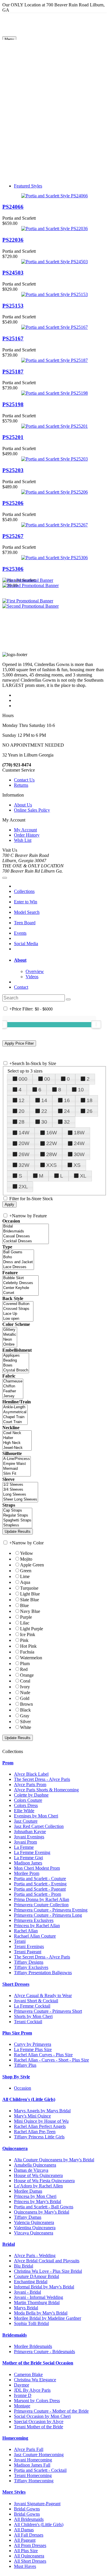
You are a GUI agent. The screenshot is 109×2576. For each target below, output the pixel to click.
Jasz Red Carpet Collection (39, 1826)
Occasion (23, 2088)
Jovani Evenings (29, 1837)
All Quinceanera (29, 2556)
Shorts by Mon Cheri (33, 2016)
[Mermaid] (17, 1469)
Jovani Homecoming (33, 2460)
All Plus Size (26, 2551)
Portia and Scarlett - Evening (40, 1884)
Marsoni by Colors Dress (37, 2401)
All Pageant (25, 2540)
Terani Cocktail (28, 2022)
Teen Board (25, 923)
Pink (24, 1640)
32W (24, 1165)
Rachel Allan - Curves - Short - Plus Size (51, 2060)
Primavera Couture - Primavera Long (48, 1915)
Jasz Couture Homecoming (39, 2455)
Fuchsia (27, 1652)
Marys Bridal (26, 2308)
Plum (25, 1664)
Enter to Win (26, 902)
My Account (25, 830)
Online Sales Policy (32, 810)
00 (47, 1079)
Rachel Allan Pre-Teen (35, 2132)
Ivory (25, 1687)
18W (79, 1133)
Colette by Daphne (31, 1795)
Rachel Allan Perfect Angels (40, 2126)
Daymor (22, 2385)
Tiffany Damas (28, 2217)
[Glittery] (10, 1330)
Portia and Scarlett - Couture (40, 1879)
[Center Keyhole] (20, 1288)
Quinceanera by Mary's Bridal (42, 2212)
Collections (24, 891)
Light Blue (30, 1594)
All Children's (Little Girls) (39, 2524)
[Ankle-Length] (15, 1407)
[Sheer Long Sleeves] (20, 1500)
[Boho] (18, 1257)
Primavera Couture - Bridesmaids (44, 2352)
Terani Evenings (29, 1946)
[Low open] (18, 1319)
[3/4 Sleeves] (20, 1490)
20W (24, 1143)
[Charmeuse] (13, 1381)
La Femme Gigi (28, 1858)
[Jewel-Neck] (17, 1448)
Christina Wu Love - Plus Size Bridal (48, 2271)
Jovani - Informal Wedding (39, 2297)
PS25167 (13, 339)
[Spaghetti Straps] (17, 1520)
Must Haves (25, 2566)
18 (90, 1100)
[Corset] (20, 1293)
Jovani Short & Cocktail (36, 2001)
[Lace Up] (18, 1314)
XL (83, 1176)
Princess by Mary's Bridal (37, 2202)
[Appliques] (16, 1356)
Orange (27, 1675)
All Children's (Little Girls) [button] (29, 2099)
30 (44, 1122)
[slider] (96, 1024)
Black (25, 1710)
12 (22, 1100)
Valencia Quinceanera (34, 2222)
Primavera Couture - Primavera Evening (51, 1910)
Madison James (28, 1863)
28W (52, 1154)
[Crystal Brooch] (16, 1370)
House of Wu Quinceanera (38, 2175)
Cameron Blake (28, 2374)
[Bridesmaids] (26, 1231)
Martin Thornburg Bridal (37, 2302)
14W (24, 1133)
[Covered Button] (18, 1304)
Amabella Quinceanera (35, 2165)
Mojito (26, 1559)
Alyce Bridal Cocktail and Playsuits (47, 2261)
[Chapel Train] (15, 1417)
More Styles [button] (14, 2492)
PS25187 (13, 372)
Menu (9, 39)
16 (67, 1100)
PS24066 (13, 207)
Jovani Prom (25, 1842)
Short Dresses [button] (16, 1984)
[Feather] (13, 1391)
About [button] (20, 960)
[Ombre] (10, 1345)
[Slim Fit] (17, 1474)
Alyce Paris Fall (29, 2449)
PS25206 (13, 503)
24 (67, 1111)
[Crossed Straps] (18, 1309)
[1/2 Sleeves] (20, 1485)
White (26, 1727)
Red (24, 1669)
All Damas (24, 2530)
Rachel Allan (26, 1931)
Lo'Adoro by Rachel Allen (38, 2186)
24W (79, 1143)
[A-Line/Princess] (17, 1459)
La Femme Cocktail (32, 2006)
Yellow (27, 1553)
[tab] (60, 960)
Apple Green (32, 1565)
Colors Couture (28, 1800)
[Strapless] (17, 1525)
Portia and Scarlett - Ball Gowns (44, 2207)
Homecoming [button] (15, 2438)
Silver (25, 1722)
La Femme (24, 1847)
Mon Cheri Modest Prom (37, 1868)
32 (67, 1122)
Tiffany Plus (25, 2065)
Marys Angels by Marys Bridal (42, 2111)
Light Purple (32, 1629)
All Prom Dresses (30, 2545)
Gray (25, 1716)
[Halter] (17, 1438)
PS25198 (13, 404)
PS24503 (13, 273)
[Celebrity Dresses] (20, 1283)
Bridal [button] (9, 2244)
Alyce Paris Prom (30, 1785)
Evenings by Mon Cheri (36, 1816)
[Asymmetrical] (15, 1412)
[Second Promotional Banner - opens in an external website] (31, 606)
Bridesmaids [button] (15, 2335)
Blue (24, 1605)
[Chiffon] (13, 1386)
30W (79, 1154)
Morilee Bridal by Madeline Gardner (48, 2318)
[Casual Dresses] (26, 1236)
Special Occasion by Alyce (39, 2421)
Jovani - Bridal (27, 2292)
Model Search (27, 912)
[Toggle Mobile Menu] (5, 878)
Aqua (25, 1582)
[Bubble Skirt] (20, 1278)
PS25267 (13, 536)
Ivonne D (23, 2395)
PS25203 (13, 470)
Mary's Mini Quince (32, 2116)
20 (22, 1111)
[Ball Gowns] (18, 1252)
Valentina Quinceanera (35, 2228)
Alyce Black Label (31, 1774)
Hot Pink (28, 1646)
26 (90, 1111)
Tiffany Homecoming (34, 2481)
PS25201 (13, 437)
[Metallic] (10, 1335)
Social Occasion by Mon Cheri (42, 2416)
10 (81, 1090)
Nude (25, 1693)
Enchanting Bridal (31, 2282)
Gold (25, 1698)
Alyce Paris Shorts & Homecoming (46, 1790)
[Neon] (10, 1340)
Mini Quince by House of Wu (41, 2121)
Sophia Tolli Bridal (31, 2323)
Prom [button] (8, 1763)
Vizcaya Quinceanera (34, 2233)
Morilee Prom (27, 1873)
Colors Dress (26, 1805)
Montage (22, 2406)
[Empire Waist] (17, 1464)
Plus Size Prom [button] (17, 2033)
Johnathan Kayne (30, 1832)
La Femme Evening (32, 1852)
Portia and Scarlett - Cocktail (40, 2470)
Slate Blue (30, 1600)
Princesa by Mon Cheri (35, 2196)
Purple (26, 1617)
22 (44, 1111)
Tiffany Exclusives (31, 1967)
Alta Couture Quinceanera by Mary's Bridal (54, 2160)
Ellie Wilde (24, 1811)
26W (24, 1154)
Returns (21, 785)
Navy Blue (30, 1611)
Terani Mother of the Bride (39, 2427)
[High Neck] (17, 1443)
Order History (27, 835)
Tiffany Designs (29, 1962)
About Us (23, 805)
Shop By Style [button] (16, 2077)
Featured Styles (28, 186)
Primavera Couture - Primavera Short (48, 2011)
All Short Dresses (30, 2561)
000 (23, 1079)
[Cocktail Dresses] (26, 1241)
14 (44, 1100)
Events (20, 933)
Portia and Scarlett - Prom (37, 1894)
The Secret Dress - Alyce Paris (42, 1779)
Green (26, 1571)
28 (22, 1122)
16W (52, 1133)
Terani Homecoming (33, 2475)
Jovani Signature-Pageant (37, 2504)
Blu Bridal (24, 2266)
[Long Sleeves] (20, 1495)
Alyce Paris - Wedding (35, 2255)
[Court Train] (15, 1422)
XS (77, 1165)
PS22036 (13, 240)
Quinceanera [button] (15, 2148)
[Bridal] (26, 1226)
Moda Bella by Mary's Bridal (41, 2313)
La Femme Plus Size (33, 2049)
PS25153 (13, 306)
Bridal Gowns (27, 2509)
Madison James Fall (32, 2465)
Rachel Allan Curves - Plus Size (43, 2055)
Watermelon (31, 1658)
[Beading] (16, 1361)
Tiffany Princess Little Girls (39, 2137)
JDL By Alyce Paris (32, 2390)
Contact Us (24, 780)
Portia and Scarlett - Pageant (40, 1889)
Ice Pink (28, 1634)
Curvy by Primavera (33, 2044)
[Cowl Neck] (17, 1433)
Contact (21, 987)
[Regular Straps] (17, 1516)
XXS (51, 1165)
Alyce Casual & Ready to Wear (43, 1995)
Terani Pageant (28, 1952)
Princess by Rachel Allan (37, 1926)
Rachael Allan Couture (35, 1936)
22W (52, 1143)
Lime (25, 1576)
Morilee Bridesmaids (33, 2346)
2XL (23, 1187)
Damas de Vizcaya (31, 2170)
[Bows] (16, 1365)
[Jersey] (13, 1396)
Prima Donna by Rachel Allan (42, 1899)
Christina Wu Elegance (35, 2380)
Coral (25, 1681)
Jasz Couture (26, 1821)
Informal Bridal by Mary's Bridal (44, 2287)
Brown (26, 1704)
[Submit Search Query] (68, 999)
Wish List (23, 840)
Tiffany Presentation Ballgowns (43, 1973)
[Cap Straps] (17, 1511)
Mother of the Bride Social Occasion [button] (38, 2363)
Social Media (26, 944)
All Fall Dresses (29, 2535)
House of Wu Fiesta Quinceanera (44, 2181)
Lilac (25, 1623)
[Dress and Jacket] (18, 1262)
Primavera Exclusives (34, 1920)
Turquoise (29, 1588)
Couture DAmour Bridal (36, 2276)
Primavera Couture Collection (41, 1905)
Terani (20, 1941)
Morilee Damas (28, 2191)
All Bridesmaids (29, 2519)
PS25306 (13, 569)
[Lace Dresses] (18, 1267)
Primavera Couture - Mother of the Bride (51, 2411)
